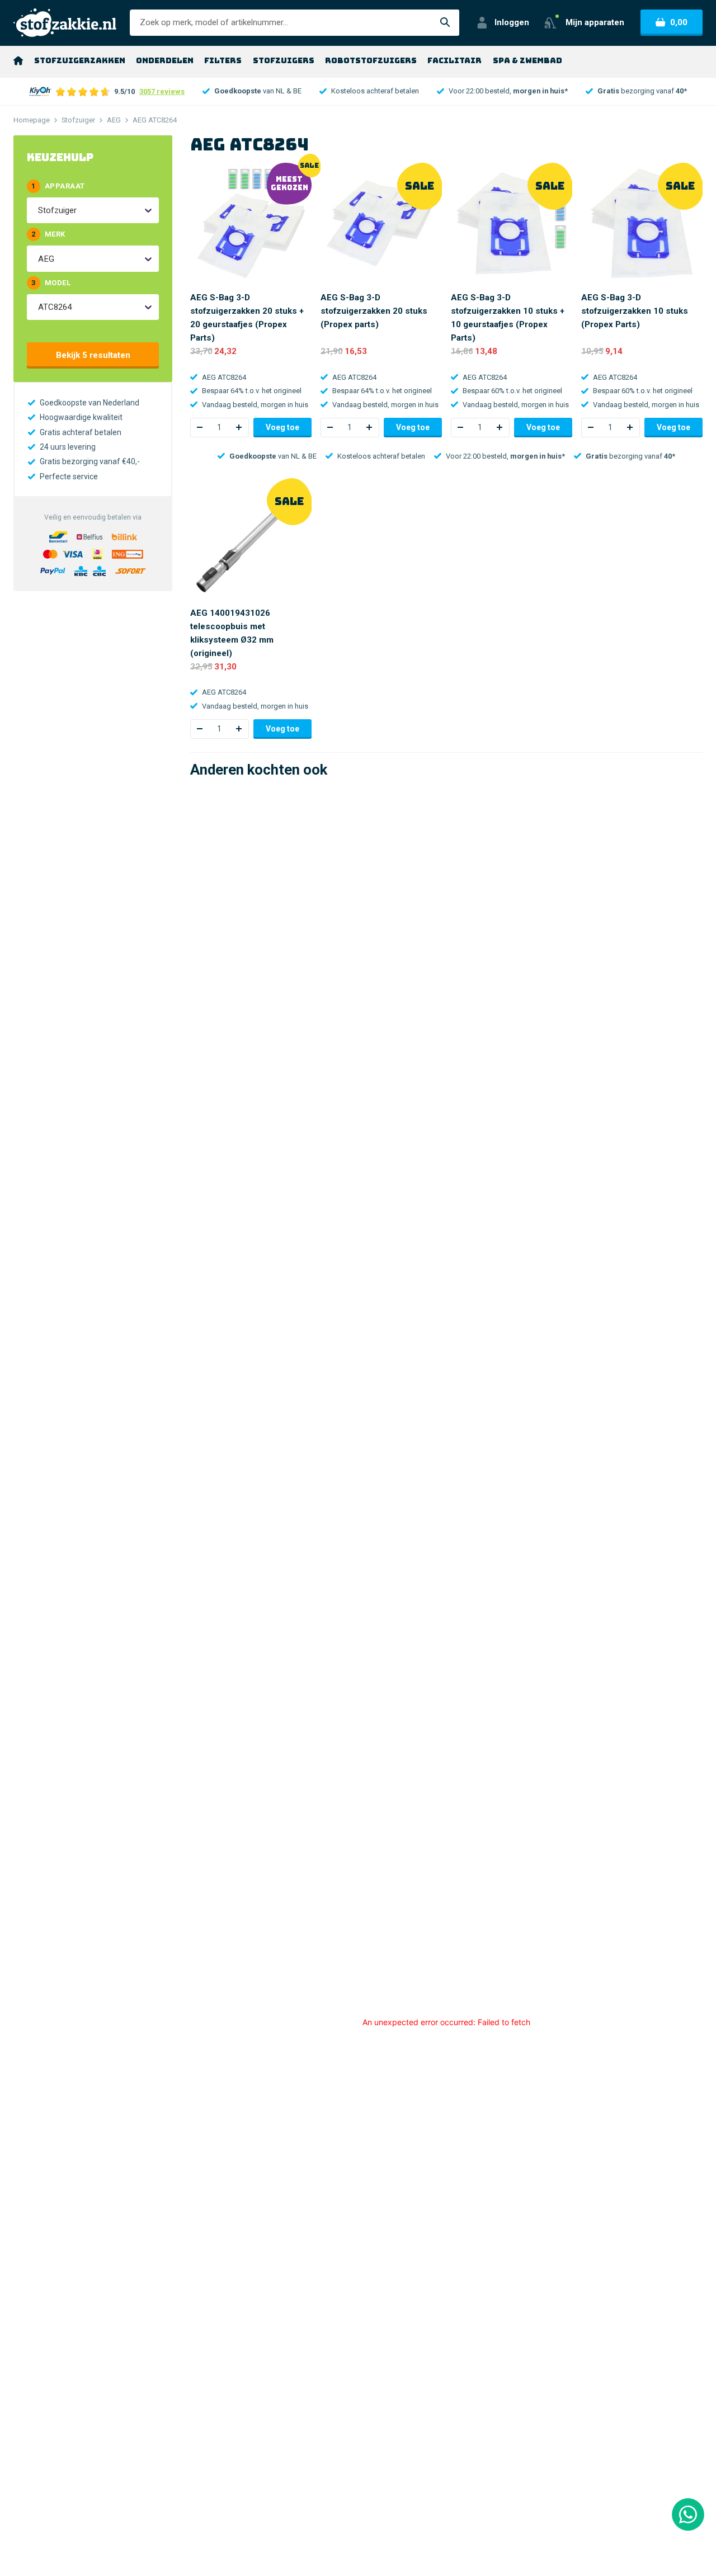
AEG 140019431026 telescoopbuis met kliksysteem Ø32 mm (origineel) (232, 633)
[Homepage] (18, 60)
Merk (48, 234)
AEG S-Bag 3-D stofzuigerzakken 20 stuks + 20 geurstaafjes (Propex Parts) (247, 318)
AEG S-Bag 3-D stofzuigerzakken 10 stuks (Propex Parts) (635, 311)
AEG (114, 120)
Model (51, 283)
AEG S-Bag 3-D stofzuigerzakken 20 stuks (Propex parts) (374, 311)
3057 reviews (162, 91)
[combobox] (39, 210)
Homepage (32, 120)
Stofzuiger (78, 120)
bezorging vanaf (642, 91)
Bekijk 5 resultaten (93, 355)
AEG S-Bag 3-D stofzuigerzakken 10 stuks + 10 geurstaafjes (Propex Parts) (508, 318)
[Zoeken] (445, 23)
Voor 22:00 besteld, (508, 91)
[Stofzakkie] (65, 23)
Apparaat (58, 186)
